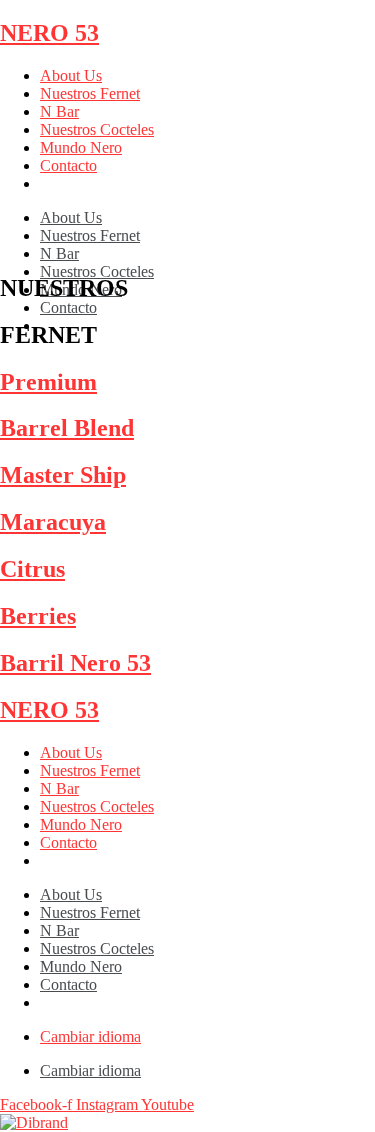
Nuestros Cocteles (97, 129)
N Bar (59, 111)
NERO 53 (49, 33)
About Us (71, 75)
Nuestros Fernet (90, 93)
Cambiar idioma (90, 1036)
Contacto (68, 165)
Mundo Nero (81, 147)
